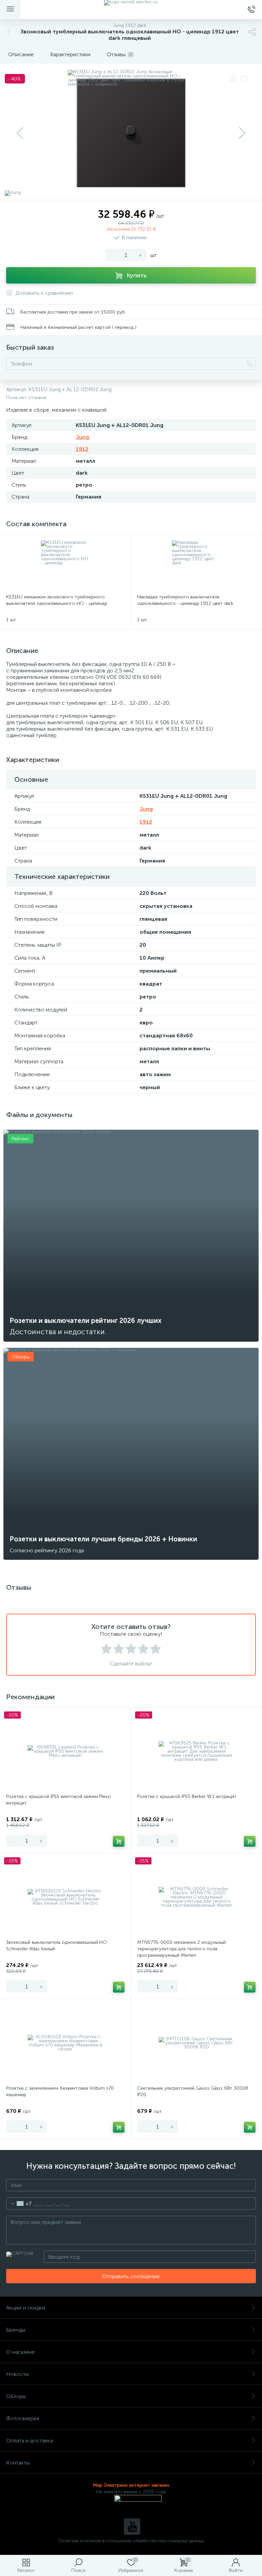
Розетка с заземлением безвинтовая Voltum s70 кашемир (60, 2091)
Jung (82, 437)
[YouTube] (132, 2527)
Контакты (18, 2463)
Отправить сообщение (131, 2276)
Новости (17, 2374)
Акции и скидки (26, 2308)
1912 (82, 449)
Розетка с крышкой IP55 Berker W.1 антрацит (187, 1796)
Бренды (16, 2330)
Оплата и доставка (30, 2441)
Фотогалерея (23, 2418)
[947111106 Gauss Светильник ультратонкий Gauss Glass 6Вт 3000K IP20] (196, 2043)
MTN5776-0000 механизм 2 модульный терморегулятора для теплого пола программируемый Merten (181, 1949)
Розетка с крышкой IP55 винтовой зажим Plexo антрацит (59, 1800)
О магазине (20, 2352)
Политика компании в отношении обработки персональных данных (131, 2541)
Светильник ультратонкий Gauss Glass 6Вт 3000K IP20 (193, 2091)
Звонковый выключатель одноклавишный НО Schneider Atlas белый (56, 1946)
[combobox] (19, 2204)
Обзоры (16, 2396)
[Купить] (119, 1841)
